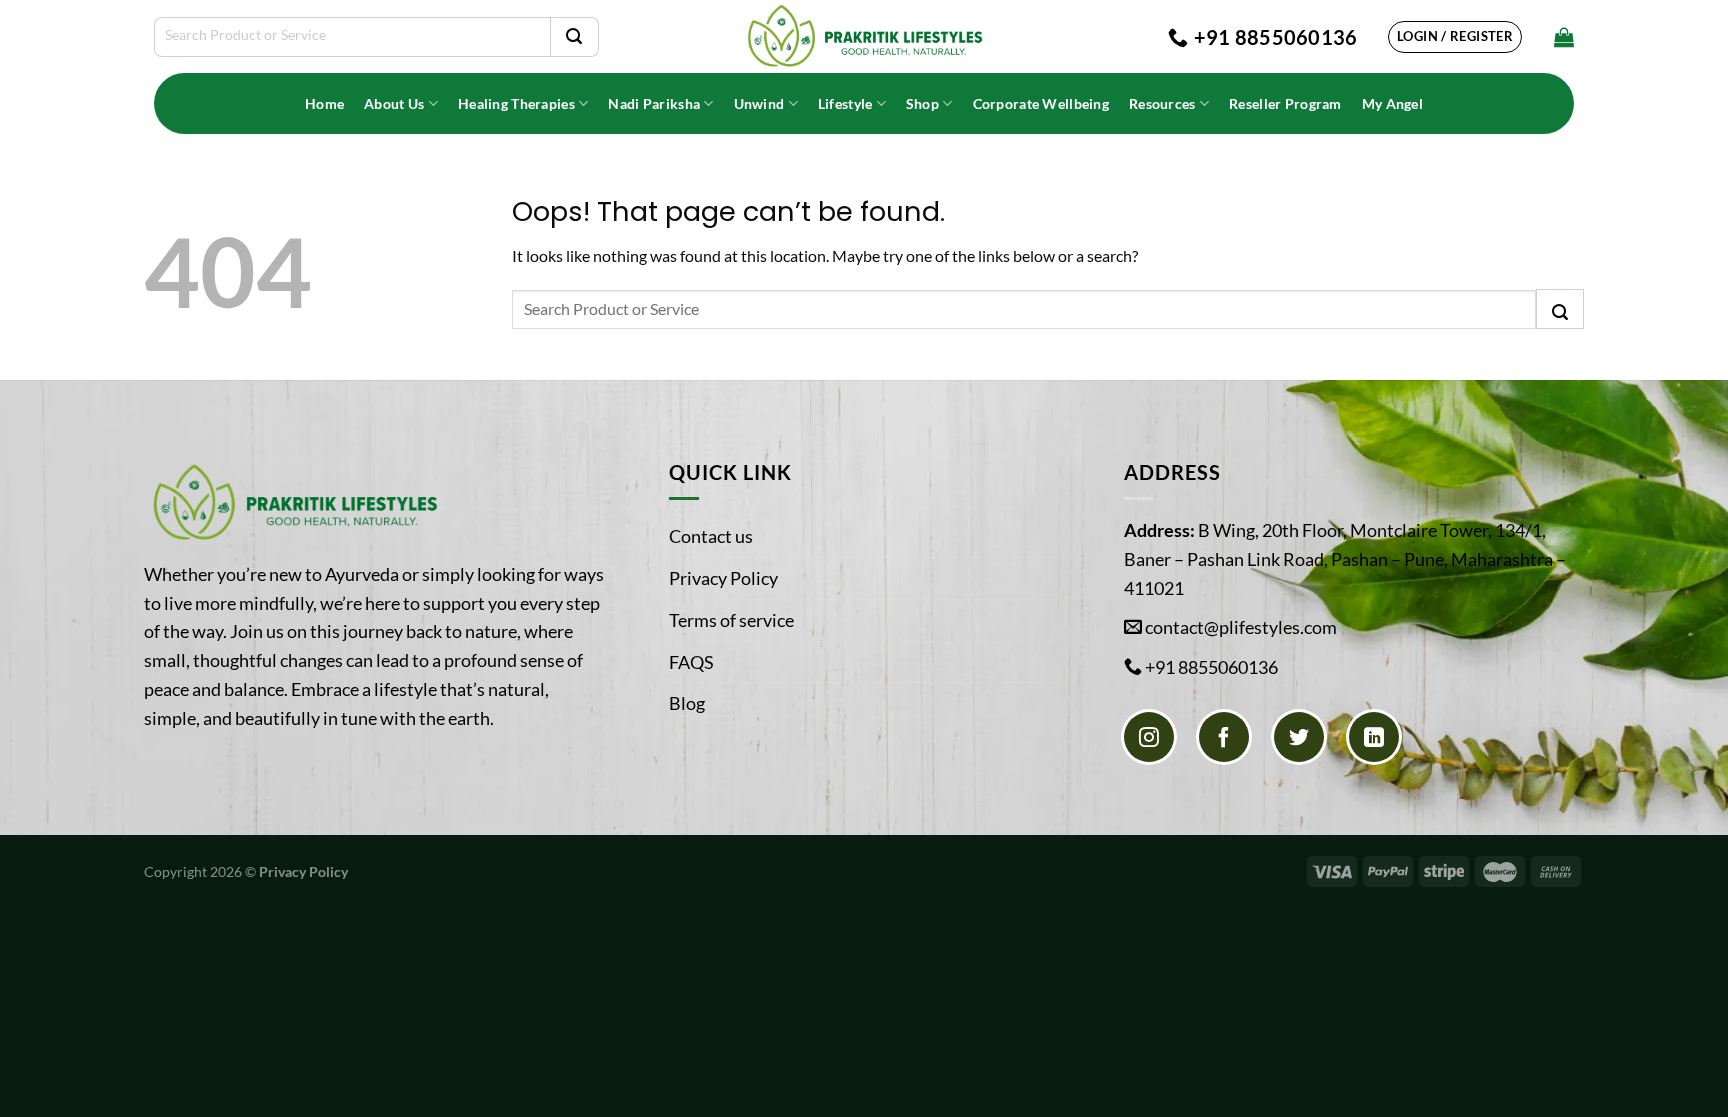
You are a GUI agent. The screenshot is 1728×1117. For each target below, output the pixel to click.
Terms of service (731, 620)
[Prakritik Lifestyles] (864, 36)
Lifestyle (845, 103)
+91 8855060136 (1211, 667)
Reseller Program (1285, 103)
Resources (1162, 103)
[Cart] (1564, 37)
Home (324, 103)
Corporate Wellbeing (1041, 103)
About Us (394, 103)
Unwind (759, 103)
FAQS (691, 662)
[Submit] (574, 37)
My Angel (1392, 103)
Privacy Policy (723, 578)
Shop (922, 103)
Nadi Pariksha (654, 103)
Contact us (711, 536)
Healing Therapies (516, 103)
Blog (687, 703)
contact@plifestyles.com (1241, 627)
